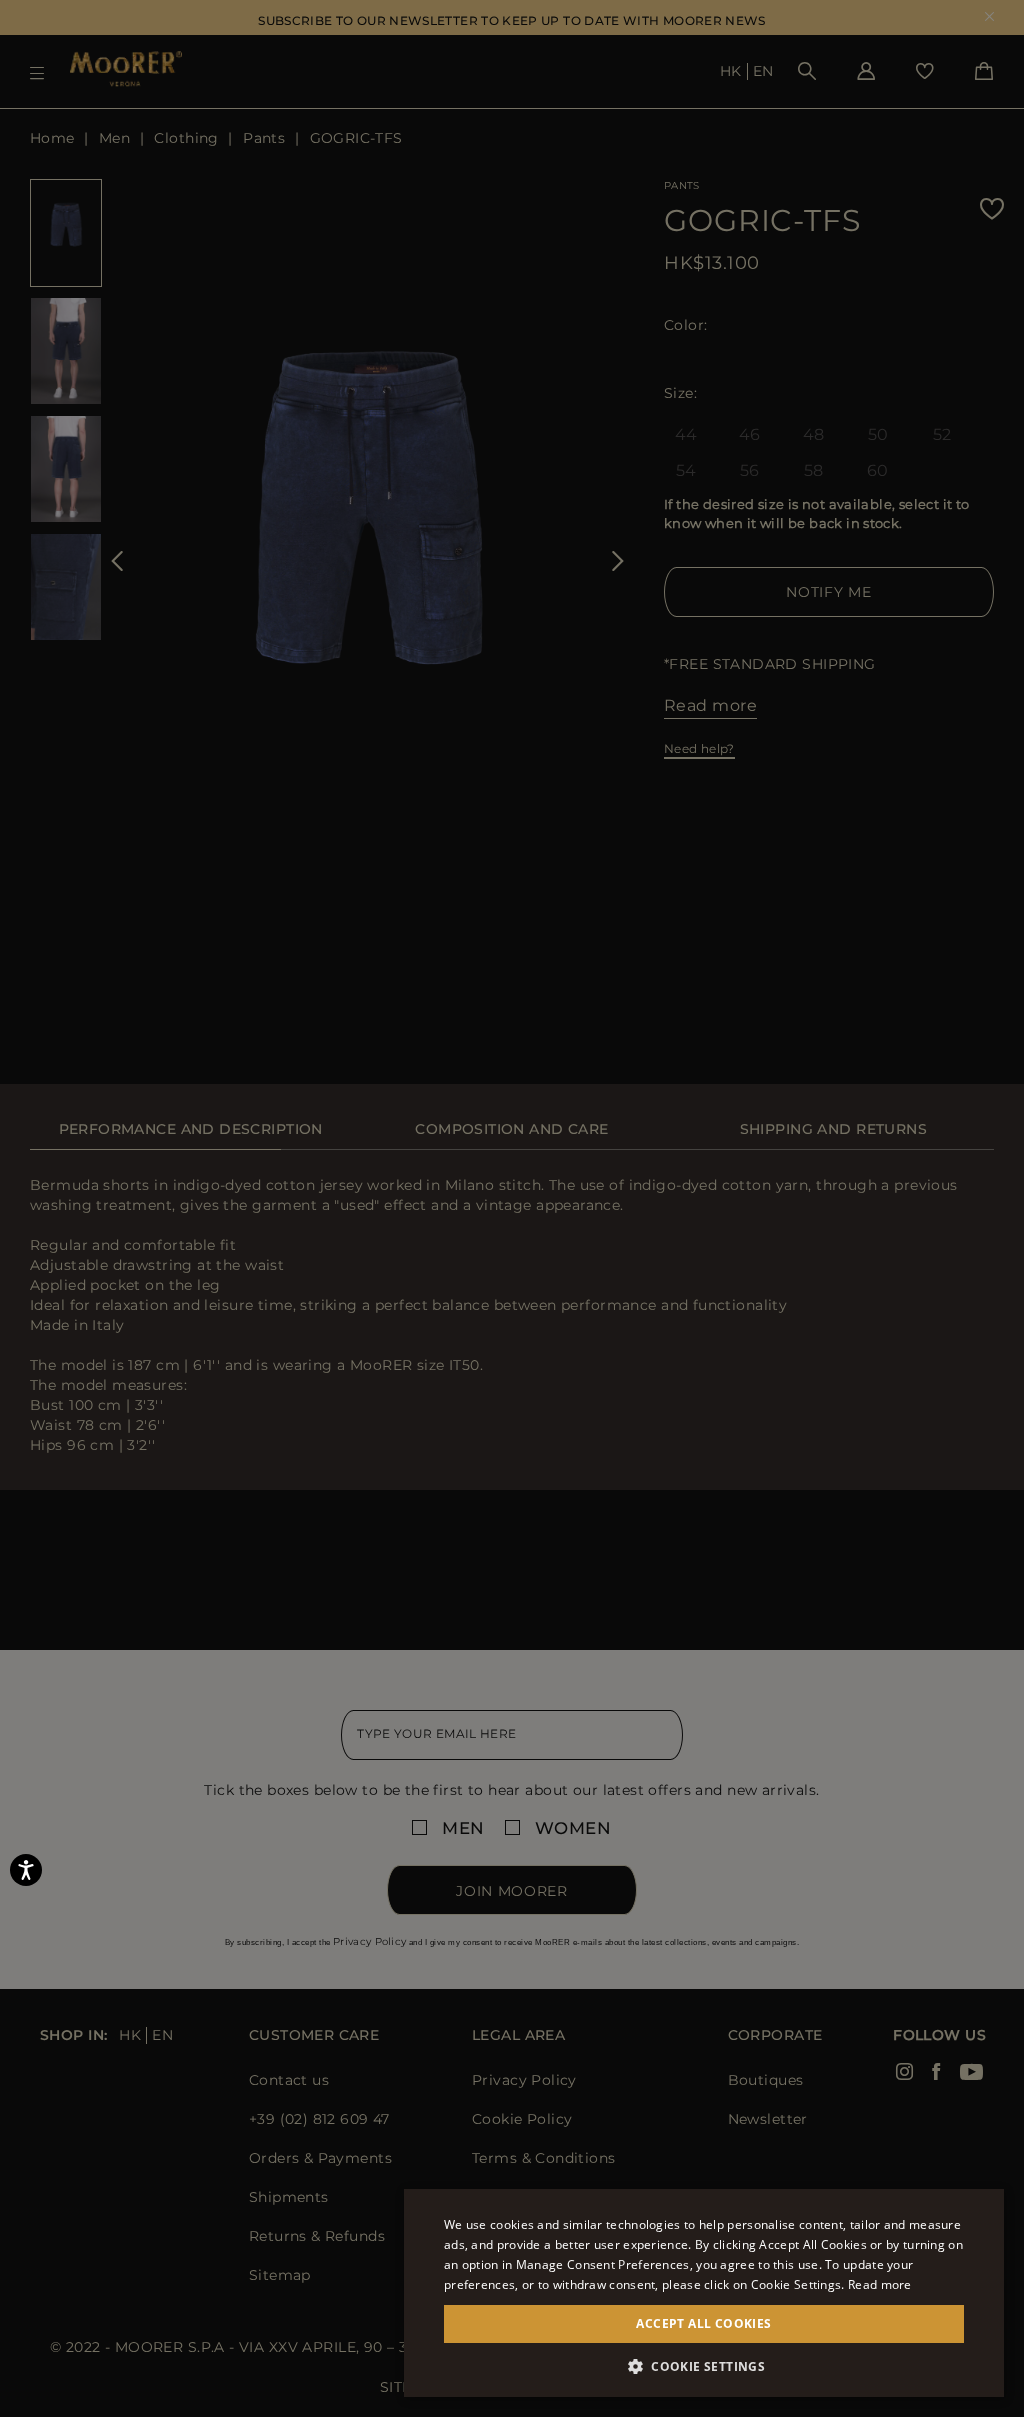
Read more (880, 2284)
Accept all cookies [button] (703, 2323)
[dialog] (512, 1208)
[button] (704, 2366)
